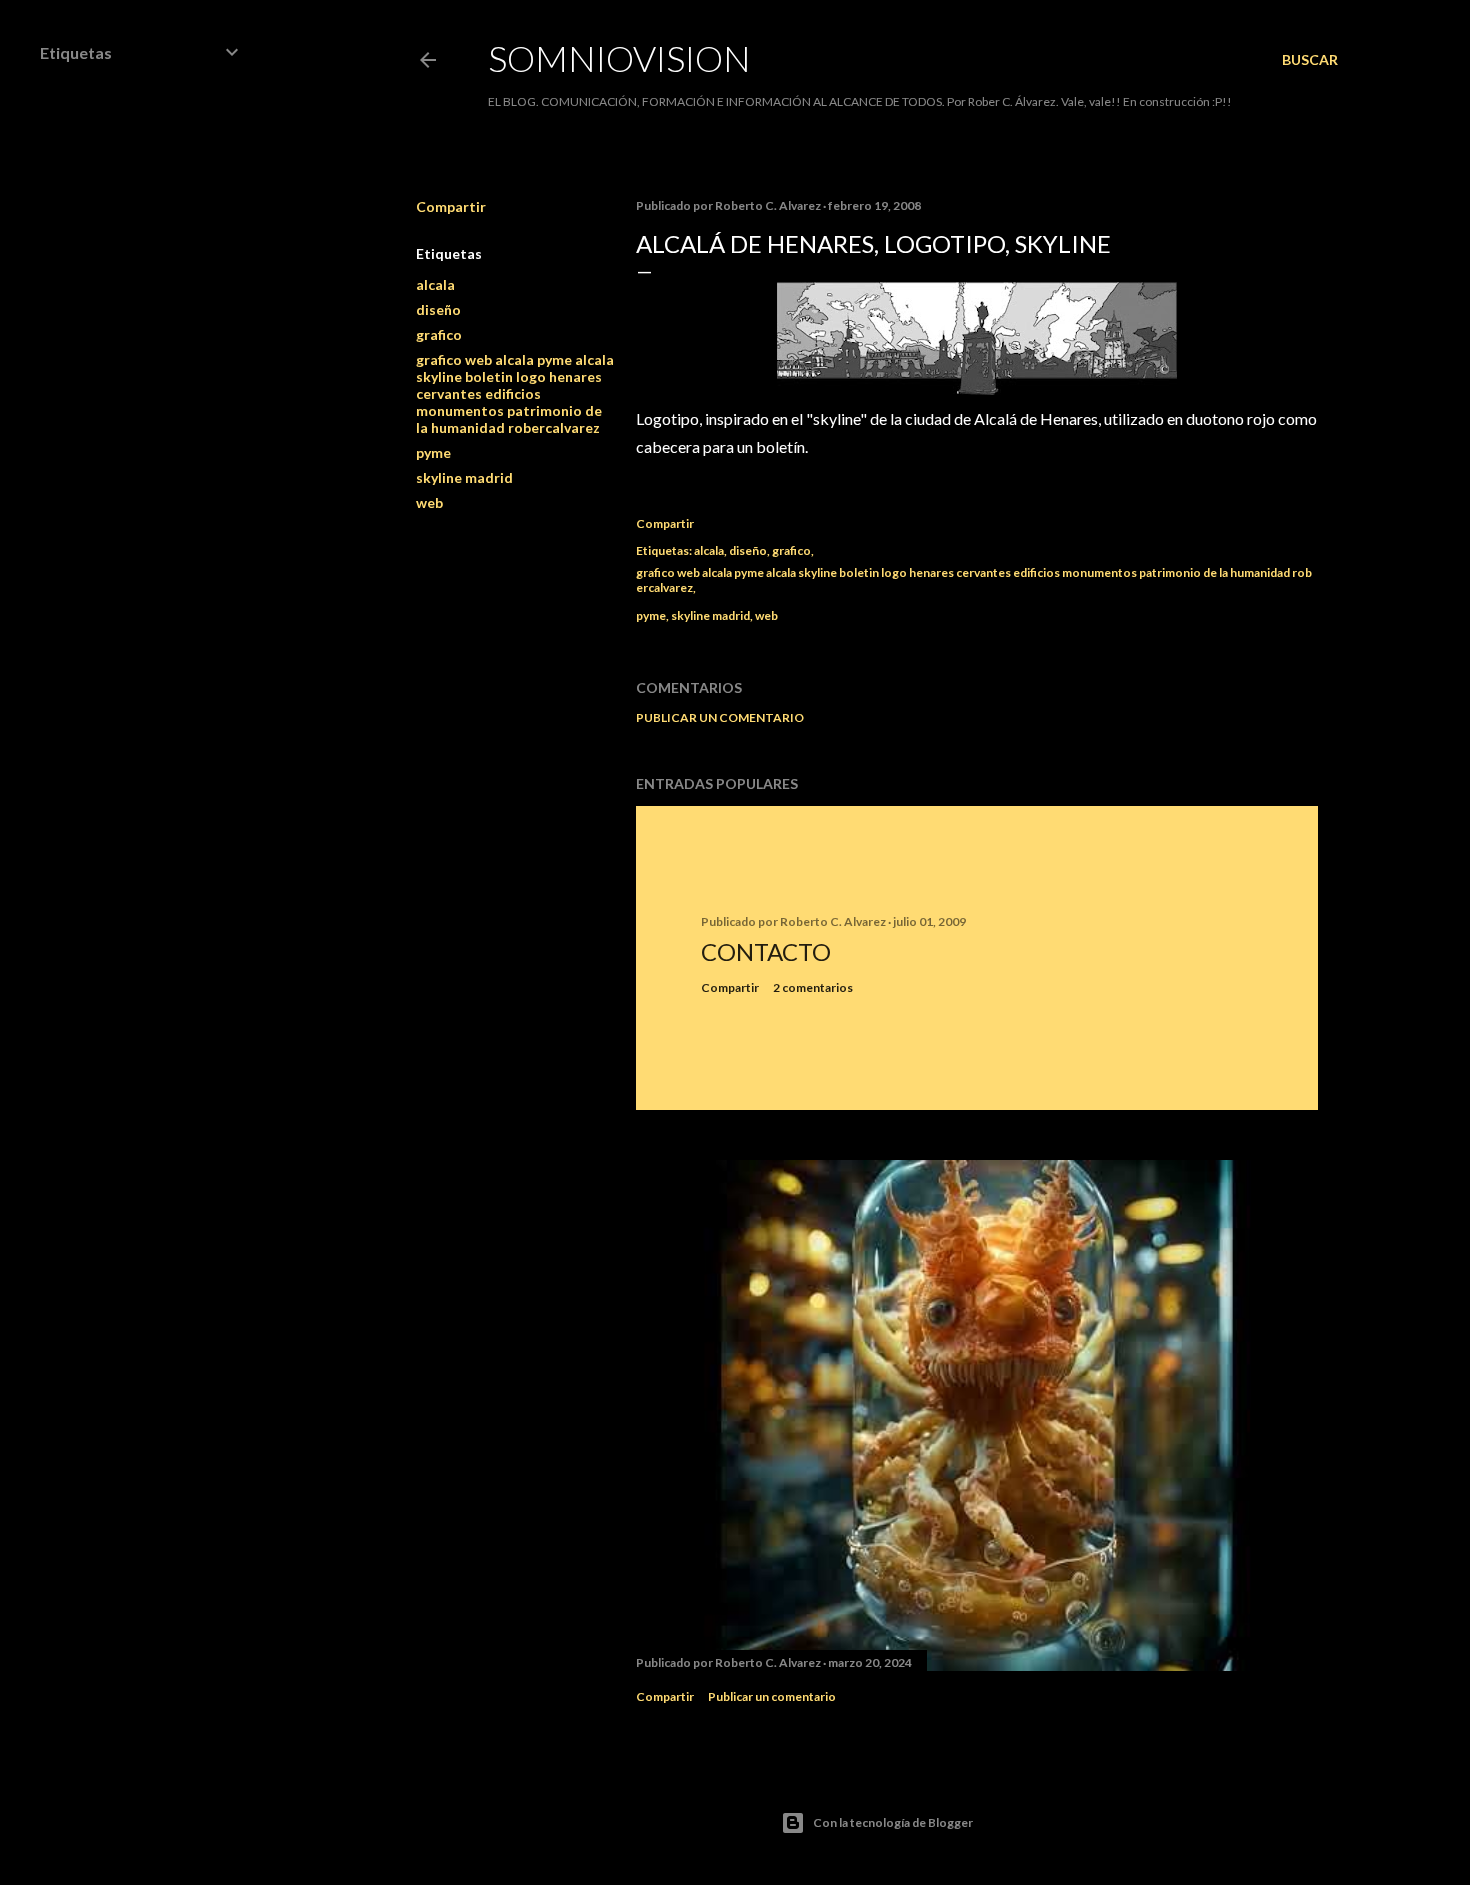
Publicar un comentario (720, 717)
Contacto (766, 951)
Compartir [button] (451, 206)
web (429, 502)
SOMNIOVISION (619, 58)
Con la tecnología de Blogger (893, 1822)
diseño (438, 309)
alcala (435, 284)
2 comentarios (813, 987)
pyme (433, 452)
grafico (439, 334)
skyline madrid (464, 477)
